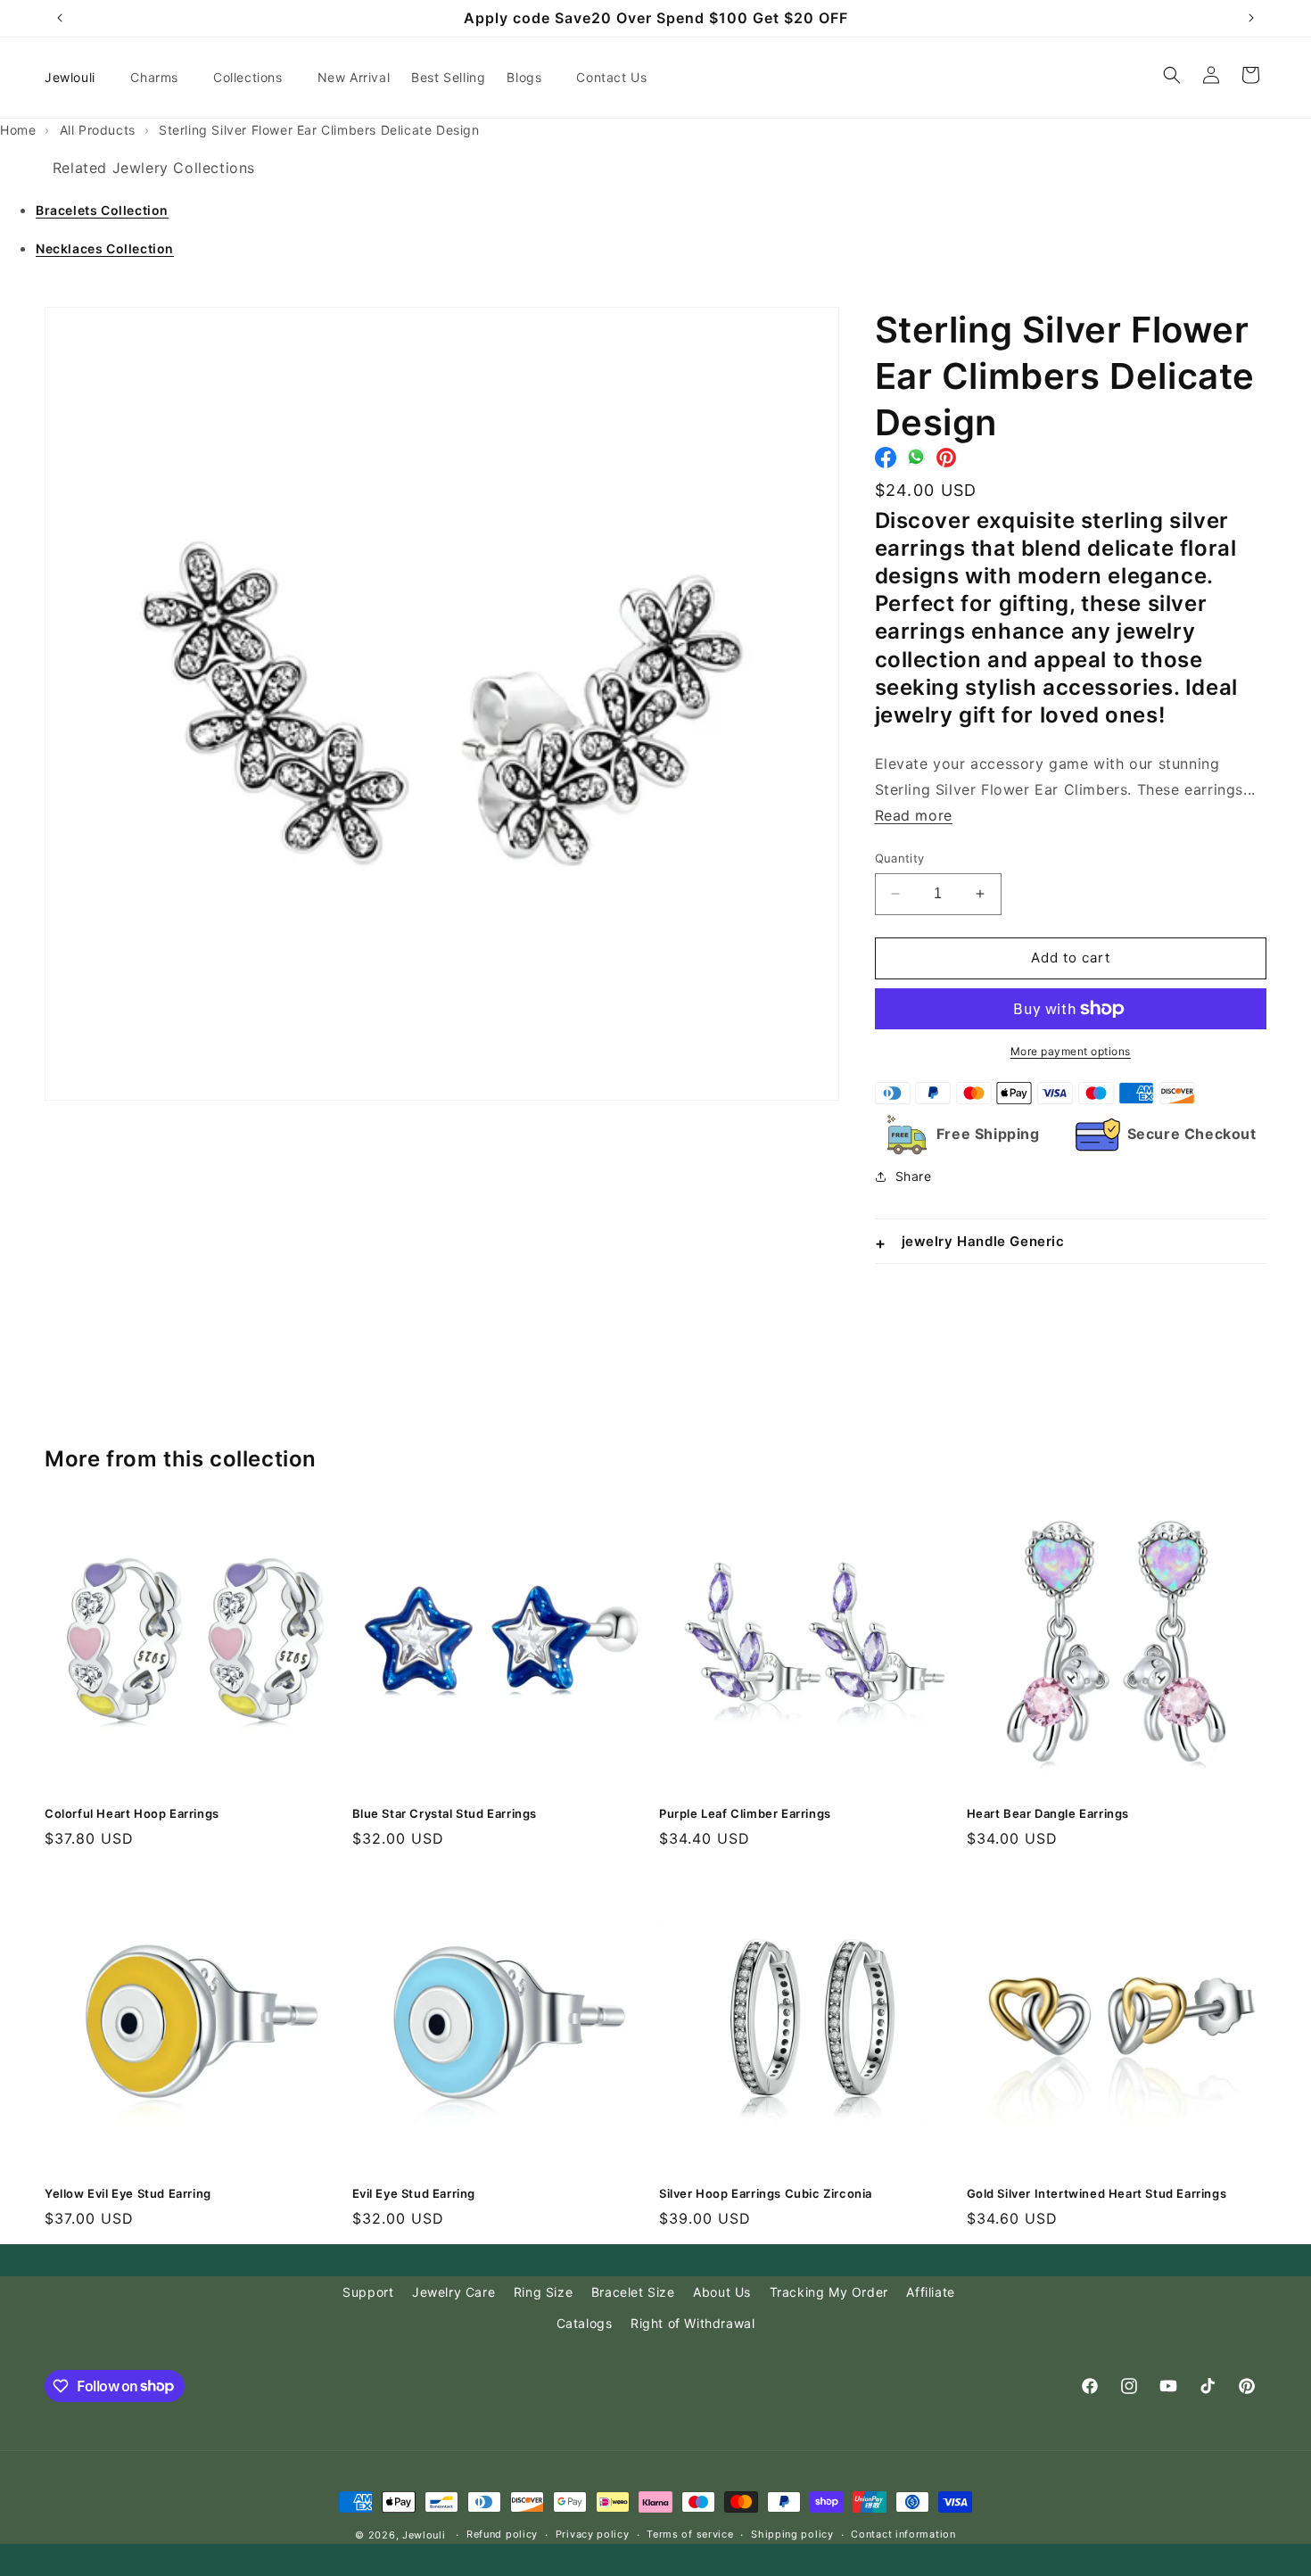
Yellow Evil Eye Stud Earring (128, 2193)
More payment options (1071, 1051)
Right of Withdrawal (693, 2323)
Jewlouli (424, 2535)
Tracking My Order (829, 2292)
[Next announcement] (1251, 18)
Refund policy (502, 2534)
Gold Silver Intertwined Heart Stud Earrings (1097, 2193)
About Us (722, 2292)
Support (368, 2292)
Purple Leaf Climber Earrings (745, 1813)
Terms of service (690, 2534)
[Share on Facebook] (886, 462)
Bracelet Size (633, 2292)
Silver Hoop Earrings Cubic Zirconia (766, 2193)
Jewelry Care (453, 2292)
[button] (161, 78)
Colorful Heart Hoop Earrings (132, 1813)
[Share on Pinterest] (946, 462)
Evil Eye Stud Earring (414, 2193)
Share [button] (914, 1176)
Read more (914, 815)
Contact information (903, 2534)
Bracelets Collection (102, 210)
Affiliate (930, 2292)
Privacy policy (593, 2534)
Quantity (900, 858)
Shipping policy (792, 2534)
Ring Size (543, 2292)
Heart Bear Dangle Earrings (1048, 1813)
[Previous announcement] (60, 18)
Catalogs (585, 2323)
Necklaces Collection (105, 248)
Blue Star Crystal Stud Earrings (445, 1813)
